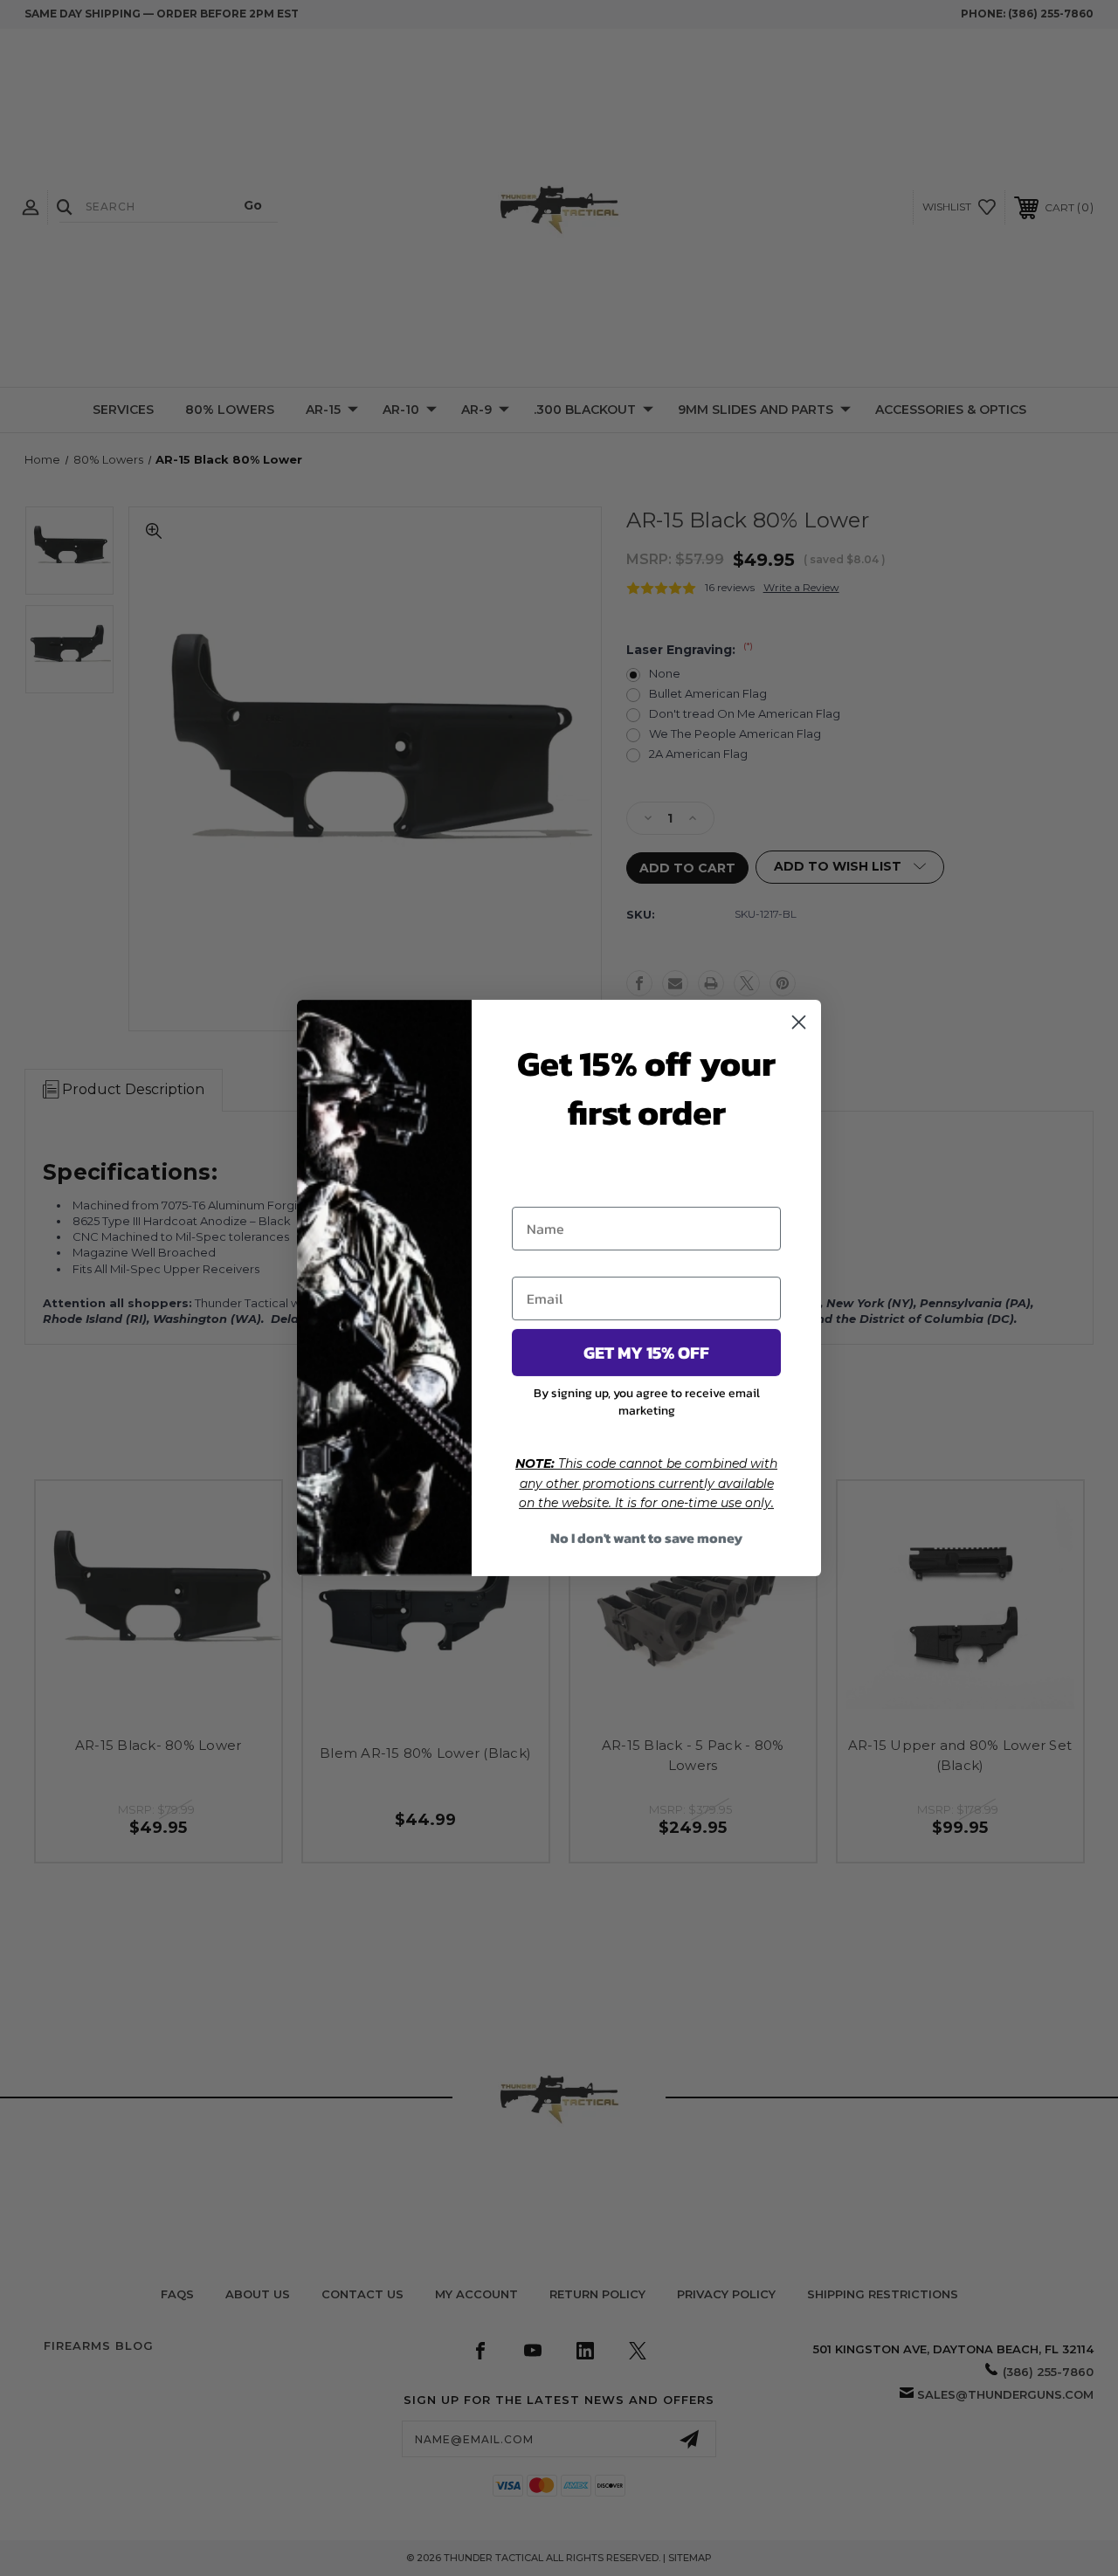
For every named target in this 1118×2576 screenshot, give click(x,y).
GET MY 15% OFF (646, 1353)
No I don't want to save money (646, 1538)
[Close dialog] (799, 1022)
